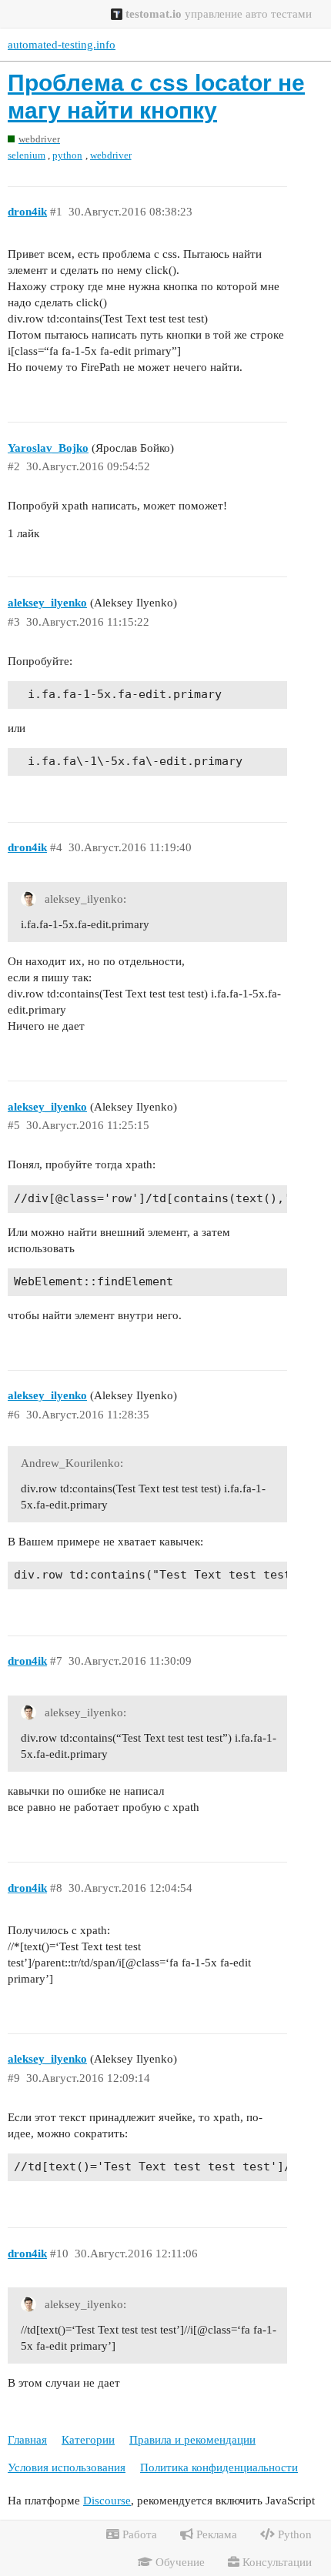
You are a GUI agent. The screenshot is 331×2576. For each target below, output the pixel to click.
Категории (88, 2440)
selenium (27, 155)
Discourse (107, 2501)
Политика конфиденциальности (219, 2467)
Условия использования (67, 2467)
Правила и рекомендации (192, 2440)
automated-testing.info (62, 45)
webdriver (111, 155)
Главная (27, 2440)
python (67, 155)
